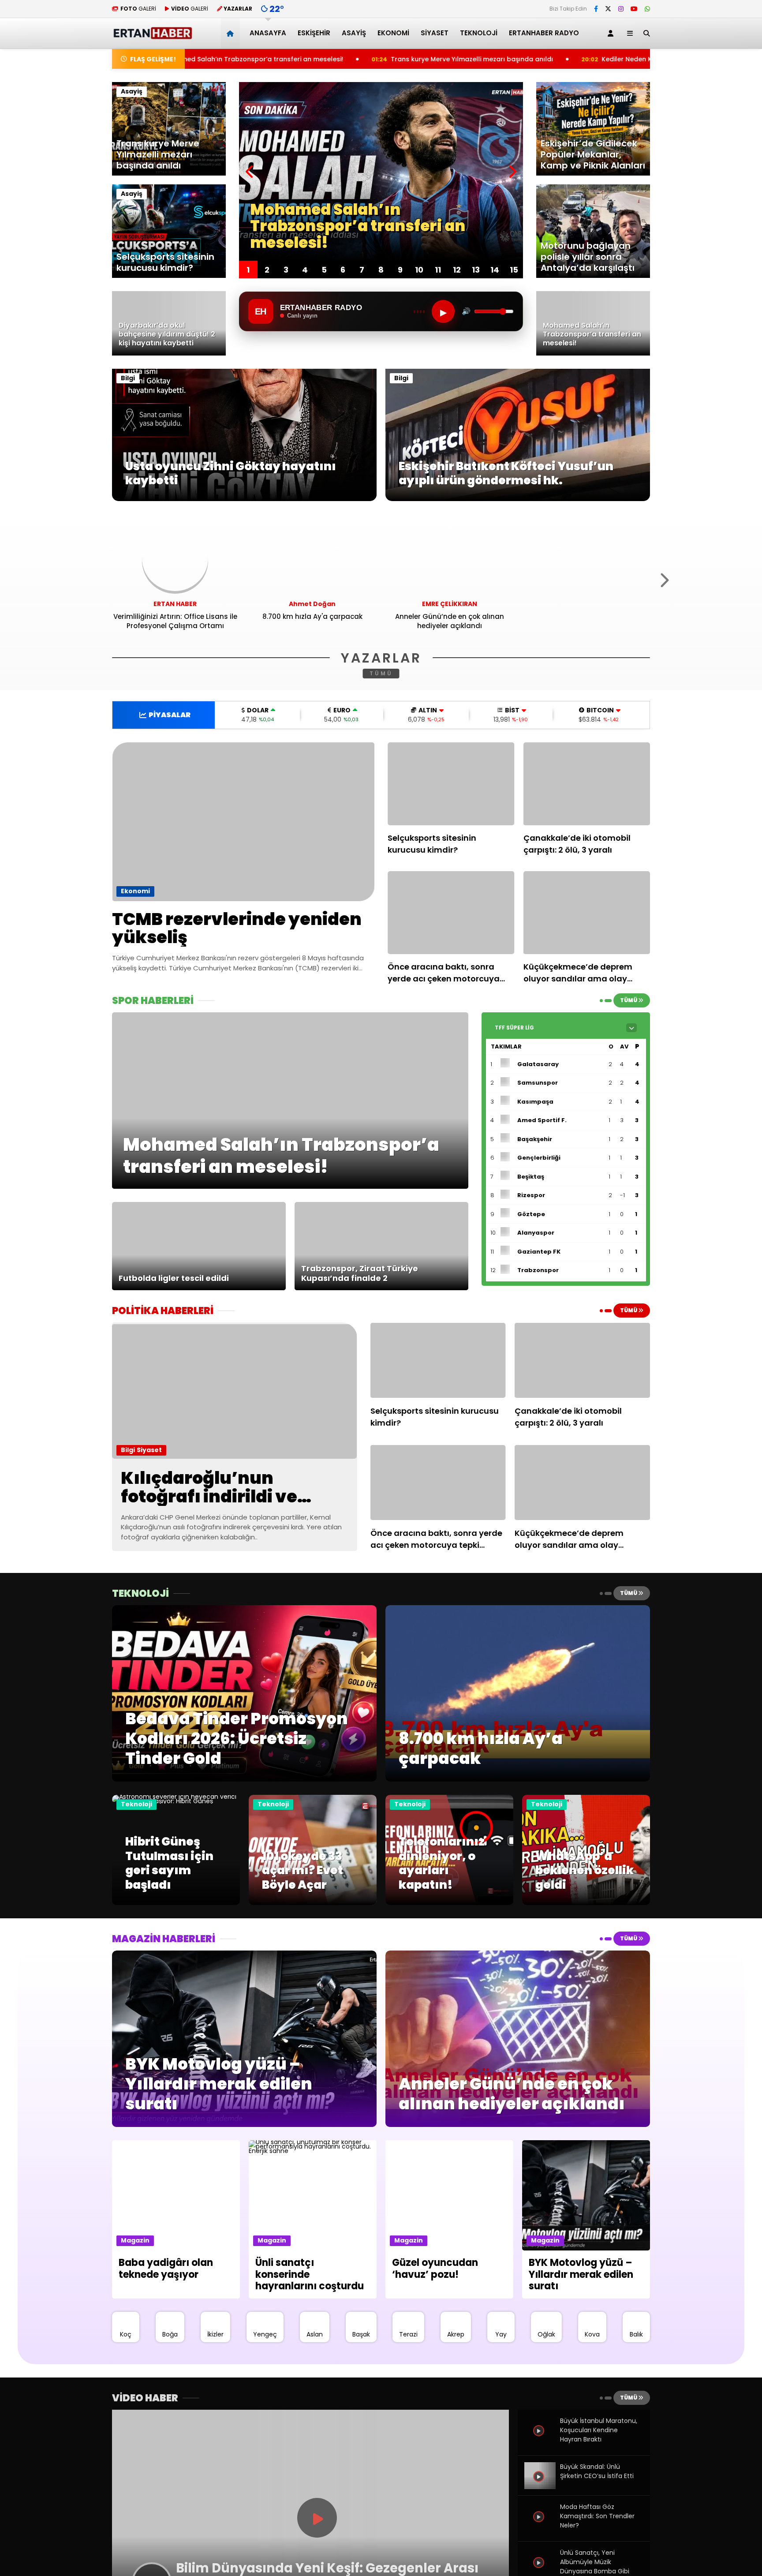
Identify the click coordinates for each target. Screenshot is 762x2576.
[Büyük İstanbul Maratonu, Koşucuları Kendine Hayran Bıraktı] (540, 2441)
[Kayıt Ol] (612, 33)
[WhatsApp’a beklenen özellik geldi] (586, 1903)
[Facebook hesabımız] (596, 9)
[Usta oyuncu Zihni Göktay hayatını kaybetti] (244, 499)
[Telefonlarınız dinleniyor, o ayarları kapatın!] (449, 1903)
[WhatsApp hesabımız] (647, 9)
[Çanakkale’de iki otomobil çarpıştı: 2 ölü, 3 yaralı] (587, 784)
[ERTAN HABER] (152, 36)
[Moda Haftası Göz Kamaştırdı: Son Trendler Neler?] (540, 2527)
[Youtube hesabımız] (634, 9)
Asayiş (354, 33)
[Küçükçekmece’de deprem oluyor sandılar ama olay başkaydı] (587, 913)
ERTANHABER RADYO (544, 33)
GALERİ (138, 9)
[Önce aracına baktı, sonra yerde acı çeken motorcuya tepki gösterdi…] (451, 913)
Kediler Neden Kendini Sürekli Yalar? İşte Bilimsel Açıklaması (536, 59)
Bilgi (128, 378)
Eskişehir (314, 33)
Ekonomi (393, 33)
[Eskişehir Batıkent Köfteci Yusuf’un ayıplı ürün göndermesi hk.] (518, 499)
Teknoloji (479, 33)
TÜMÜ (381, 673)
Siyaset (435, 33)
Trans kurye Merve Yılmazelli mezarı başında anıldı (311, 59)
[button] (232, 33)
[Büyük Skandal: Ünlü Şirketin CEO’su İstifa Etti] (540, 2486)
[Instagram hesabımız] (621, 9)
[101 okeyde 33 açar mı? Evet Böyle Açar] (313, 1903)
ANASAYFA (268, 33)
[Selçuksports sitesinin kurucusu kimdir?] (451, 784)
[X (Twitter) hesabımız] (608, 9)
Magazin (135, 2240)
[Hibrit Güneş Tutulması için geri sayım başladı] (176, 1801)
